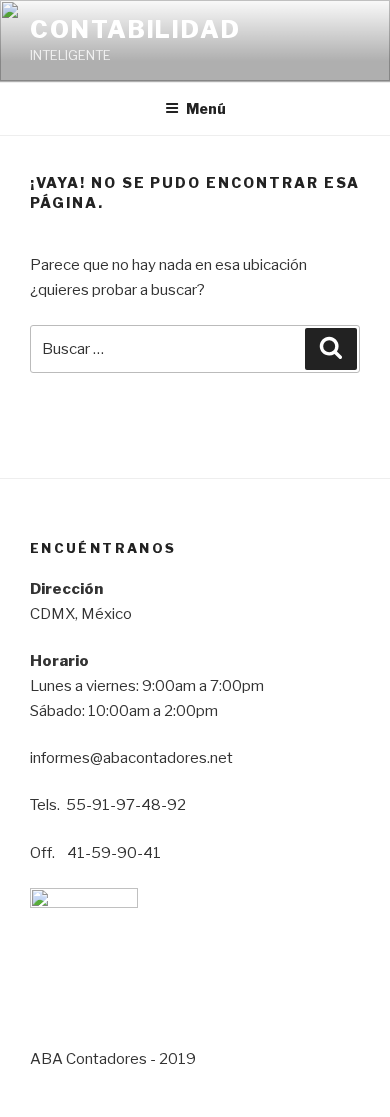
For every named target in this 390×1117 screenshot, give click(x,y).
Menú (206, 108)
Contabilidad (135, 29)
